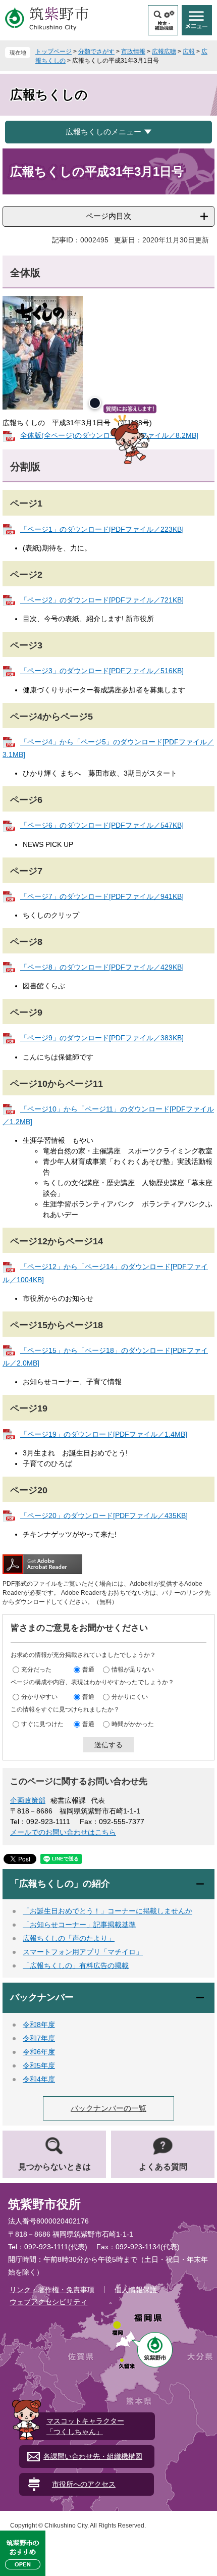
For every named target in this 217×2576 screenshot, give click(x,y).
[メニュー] (197, 20)
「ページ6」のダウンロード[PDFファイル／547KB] (102, 825)
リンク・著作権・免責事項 (52, 2290)
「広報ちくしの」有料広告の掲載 (76, 1965)
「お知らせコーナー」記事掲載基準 (79, 1925)
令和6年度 (39, 2052)
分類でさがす (96, 52)
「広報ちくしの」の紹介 (60, 1884)
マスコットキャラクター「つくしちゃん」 (85, 2426)
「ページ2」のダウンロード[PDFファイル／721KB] (102, 600)
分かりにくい (130, 1697)
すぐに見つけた (42, 1724)
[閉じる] (95, 403)
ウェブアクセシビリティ (48, 2302)
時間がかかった (133, 1724)
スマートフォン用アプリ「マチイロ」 (83, 1952)
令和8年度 (39, 2025)
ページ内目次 (108, 216)
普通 (88, 1670)
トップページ (53, 52)
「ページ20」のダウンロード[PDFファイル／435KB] (104, 1516)
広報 (189, 52)
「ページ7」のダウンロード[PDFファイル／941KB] (102, 896)
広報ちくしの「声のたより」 (69, 1938)
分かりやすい (39, 1697)
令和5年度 (39, 2065)
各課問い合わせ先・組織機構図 (93, 2456)
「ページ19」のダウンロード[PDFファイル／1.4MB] (104, 1434)
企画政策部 (28, 1800)
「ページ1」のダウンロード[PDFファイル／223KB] (102, 529)
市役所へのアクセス (84, 2484)
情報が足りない (133, 1670)
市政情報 (133, 52)
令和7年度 (39, 2038)
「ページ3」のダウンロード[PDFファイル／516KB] (102, 671)
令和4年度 (39, 2079)
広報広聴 (164, 52)
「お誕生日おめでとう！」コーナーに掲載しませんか (107, 1911)
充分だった (36, 1670)
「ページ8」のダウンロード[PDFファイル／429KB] (102, 967)
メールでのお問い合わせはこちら (63, 1832)
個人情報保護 (136, 2290)
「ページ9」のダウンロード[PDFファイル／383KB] (102, 1038)
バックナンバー (42, 1997)
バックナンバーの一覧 (108, 2108)
